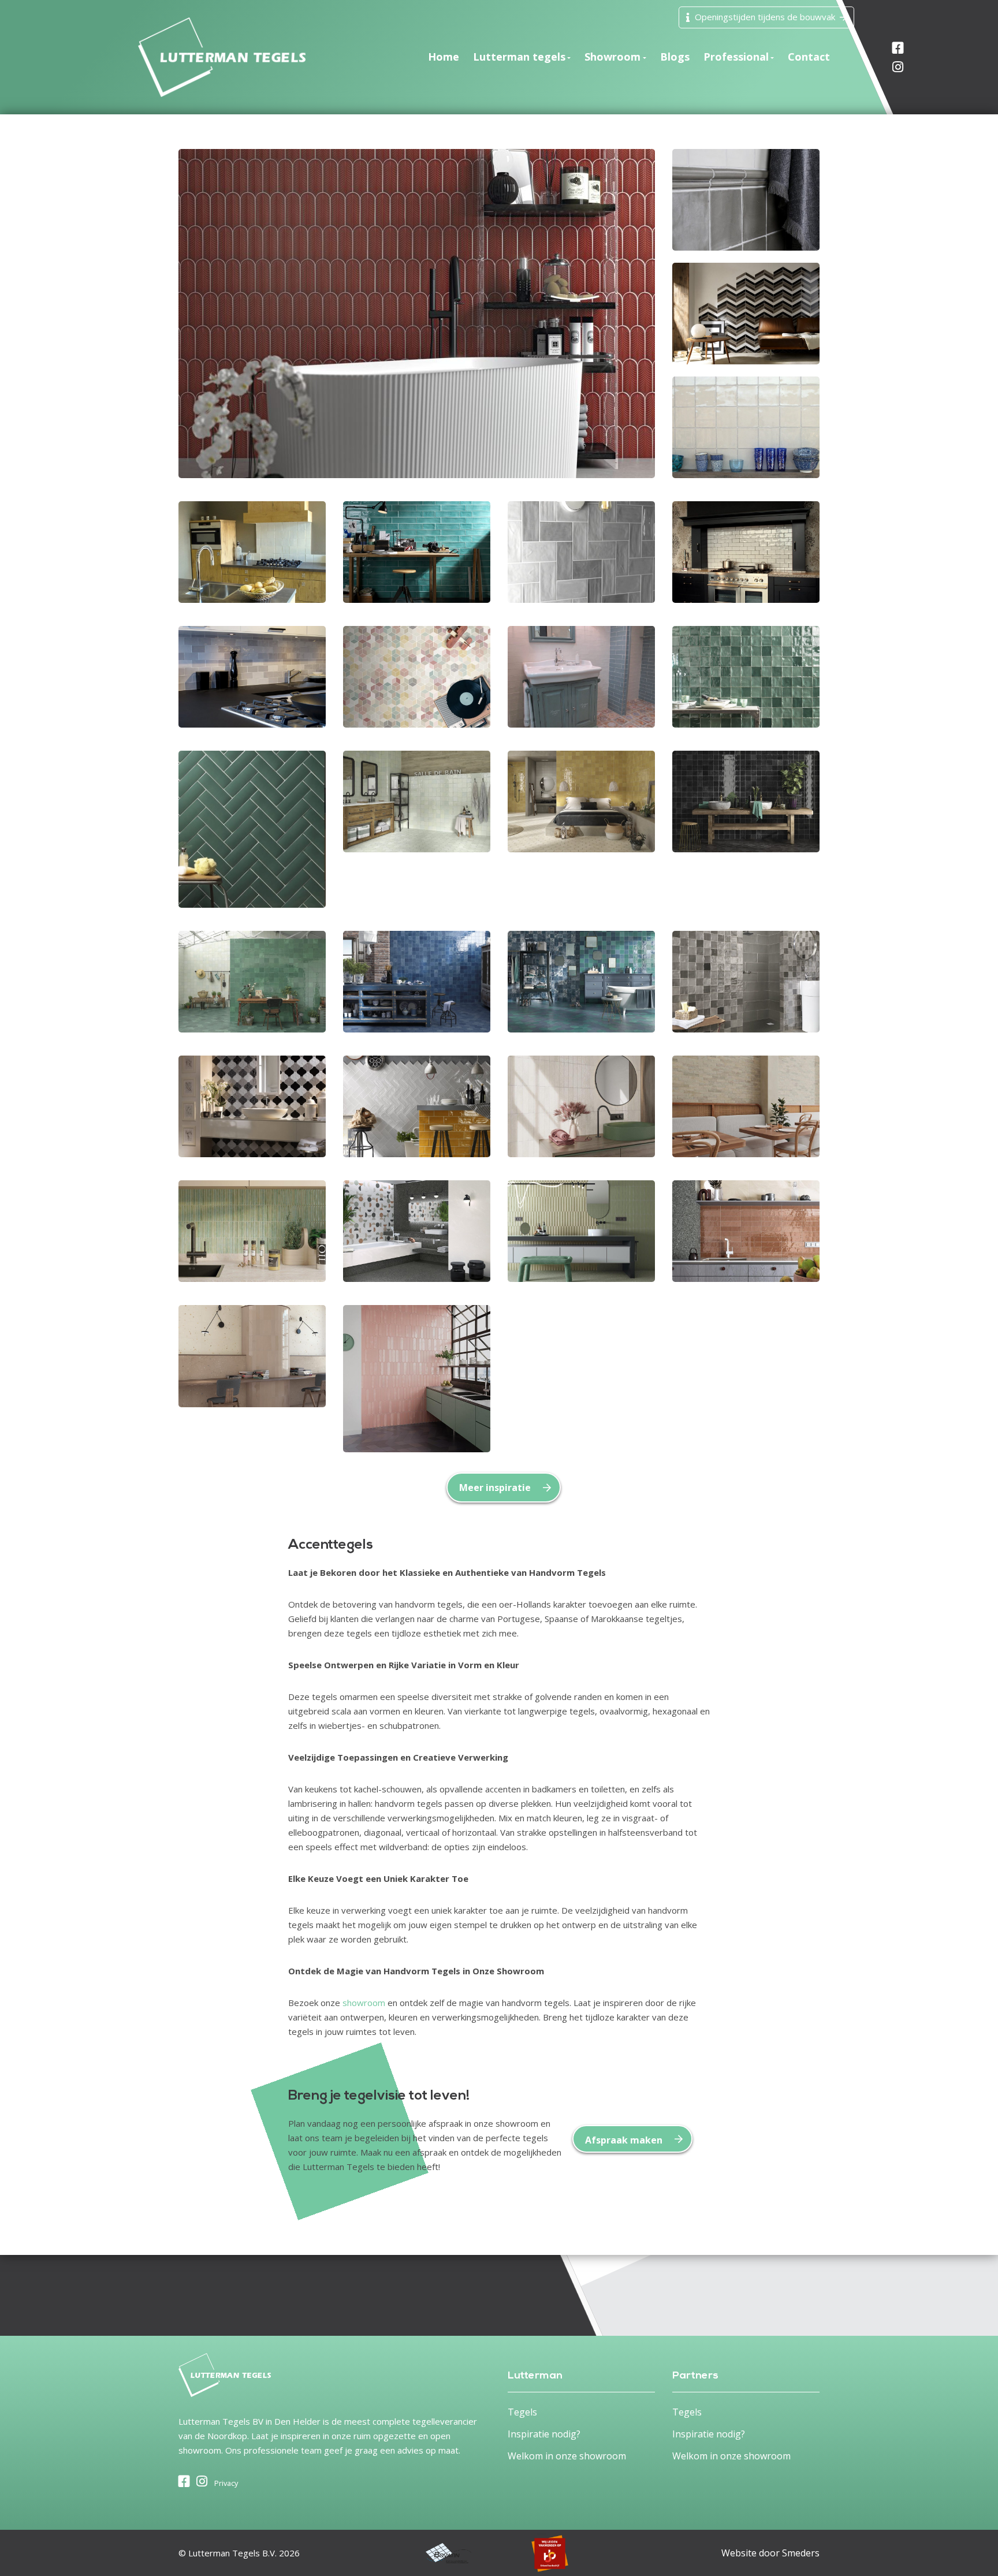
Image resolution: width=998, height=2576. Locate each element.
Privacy (226, 2483)
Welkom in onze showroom (567, 2456)
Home (444, 57)
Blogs (675, 57)
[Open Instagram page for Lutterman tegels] (866, 67)
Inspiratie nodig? (544, 2434)
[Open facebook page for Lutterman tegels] (184, 2482)
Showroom (612, 57)
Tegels (522, 2412)
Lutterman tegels (519, 57)
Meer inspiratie (495, 1488)
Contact (809, 57)
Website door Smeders (770, 2553)
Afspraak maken (624, 2140)
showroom (364, 2003)
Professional (736, 57)
